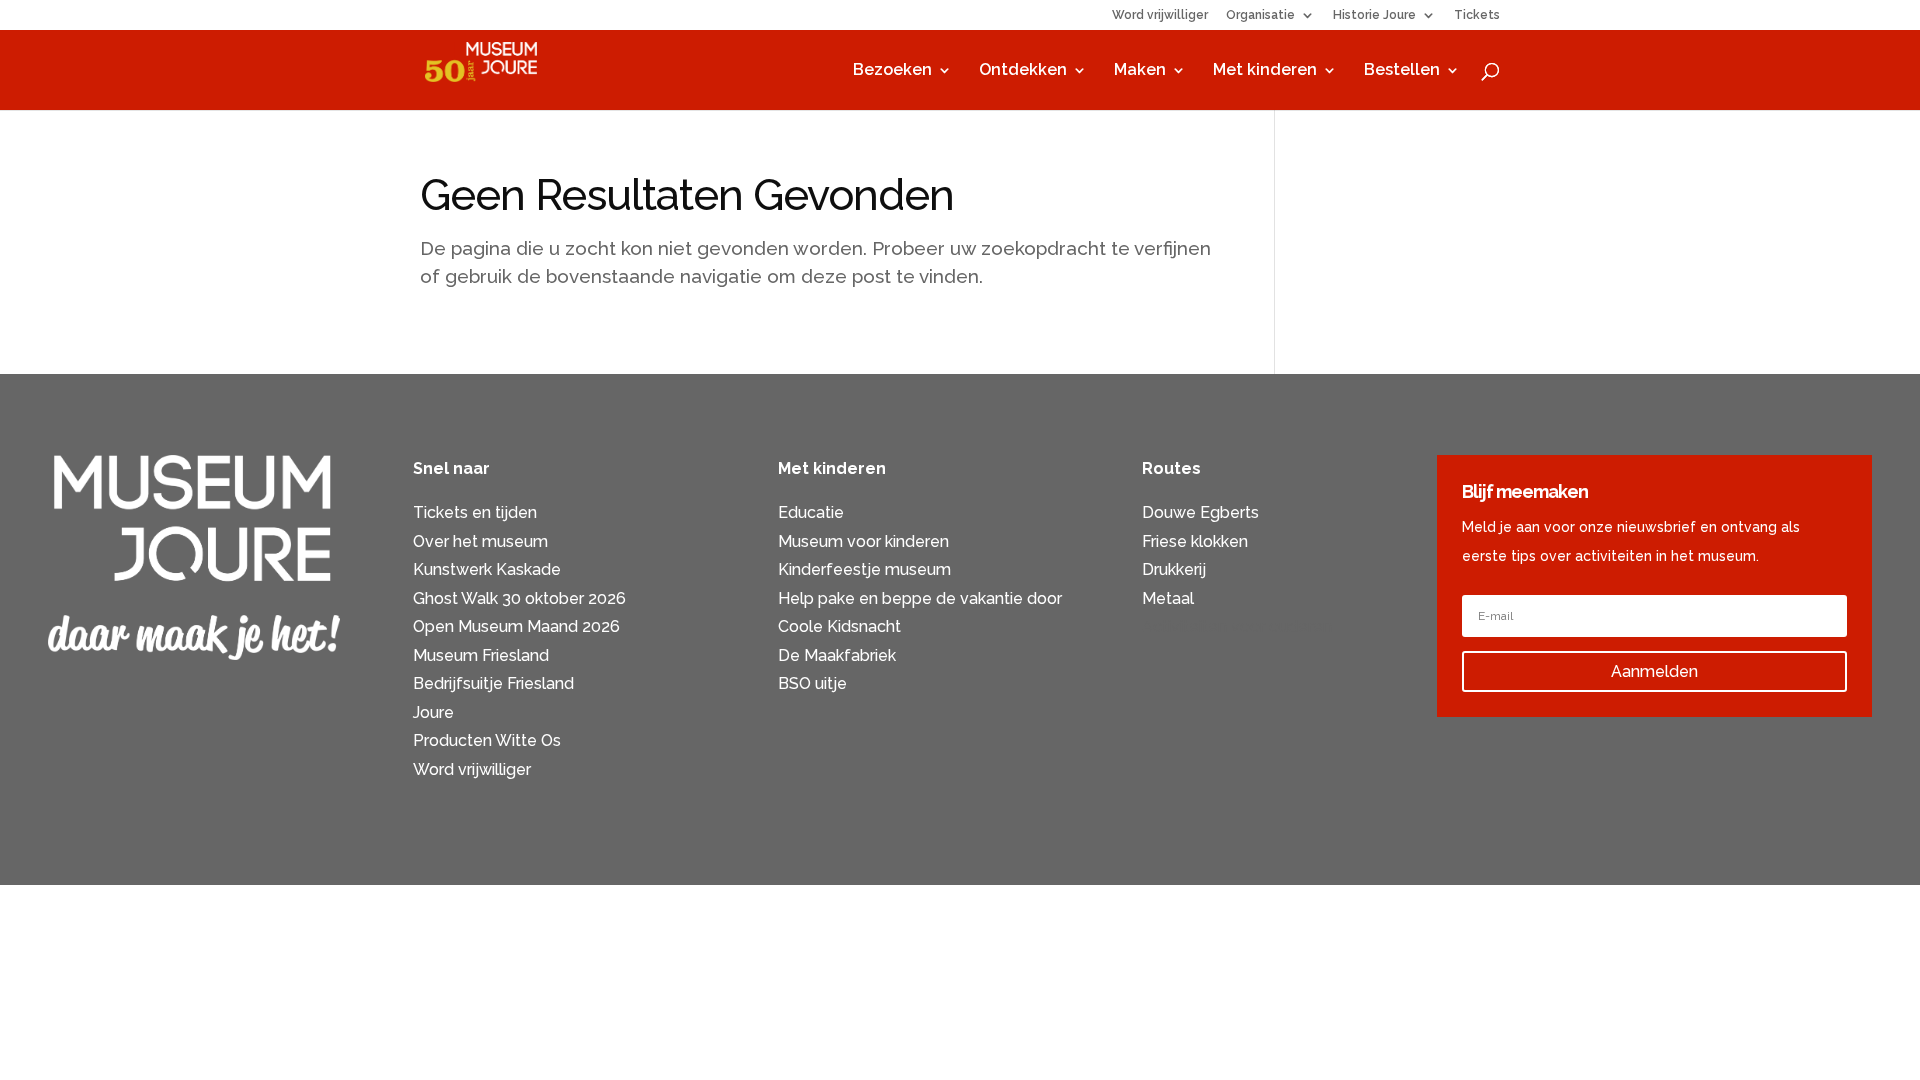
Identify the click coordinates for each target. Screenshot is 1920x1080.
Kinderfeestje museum (864, 569)
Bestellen (1402, 71)
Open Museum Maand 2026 (516, 626)
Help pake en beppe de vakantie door (920, 598)
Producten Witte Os (487, 740)
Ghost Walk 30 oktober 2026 (519, 598)
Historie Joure (1374, 15)
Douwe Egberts (1200, 512)
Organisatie (1260, 15)
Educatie (811, 512)
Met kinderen (1265, 71)
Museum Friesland (481, 655)
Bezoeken (892, 71)
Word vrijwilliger (1160, 15)
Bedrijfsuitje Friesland (493, 683)
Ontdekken (1023, 71)
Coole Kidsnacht (839, 626)
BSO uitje (812, 683)
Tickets (1477, 15)
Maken (1140, 71)
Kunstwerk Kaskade (487, 569)
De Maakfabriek (837, 655)
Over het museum (480, 541)
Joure (433, 712)
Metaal (1168, 598)
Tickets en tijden (475, 512)
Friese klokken (1195, 541)
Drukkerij (1174, 569)
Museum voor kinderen (863, 541)
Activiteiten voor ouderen (1237, 626)
